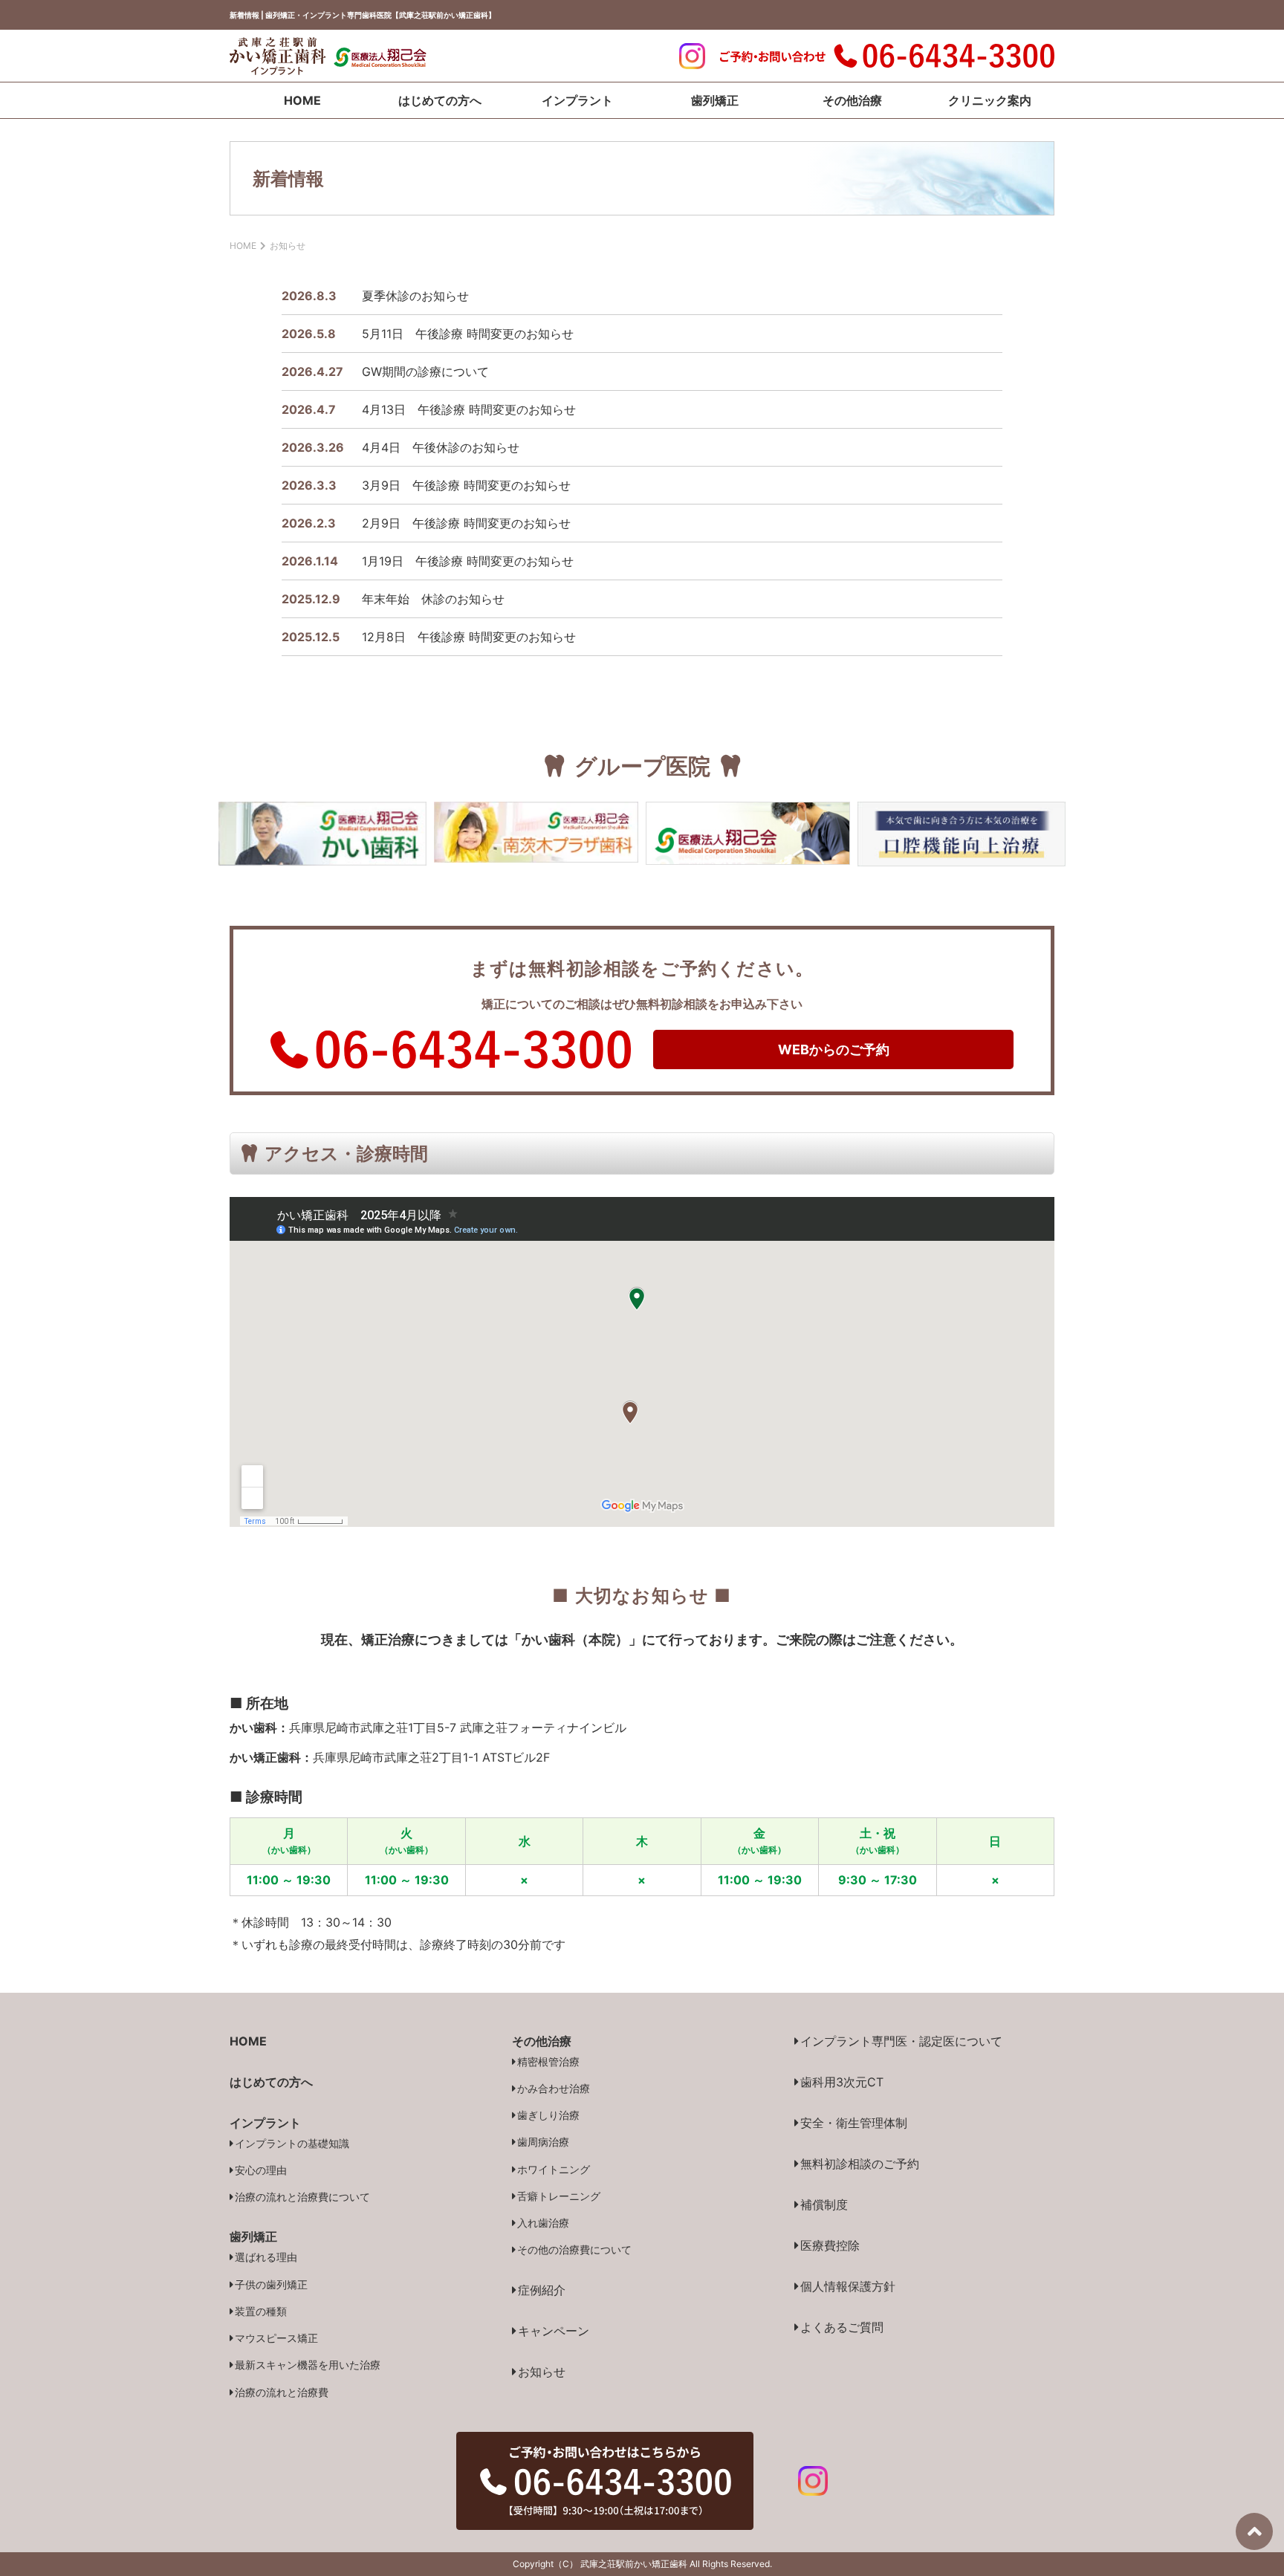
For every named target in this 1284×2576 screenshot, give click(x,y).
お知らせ (542, 2372)
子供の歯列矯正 (271, 2284)
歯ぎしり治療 (548, 2115)
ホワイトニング (554, 2169)
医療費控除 (830, 2245)
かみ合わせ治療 (554, 2088)
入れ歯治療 (543, 2223)
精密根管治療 (548, 2061)
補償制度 (824, 2204)
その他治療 (852, 100)
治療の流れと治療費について (302, 2197)
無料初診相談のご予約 (860, 2164)
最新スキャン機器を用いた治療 (308, 2365)
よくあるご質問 (842, 2327)
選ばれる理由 (266, 2257)
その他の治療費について (574, 2249)
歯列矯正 (715, 100)
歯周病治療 (543, 2142)
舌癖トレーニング (559, 2196)
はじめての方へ (440, 100)
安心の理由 (261, 2170)
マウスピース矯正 (276, 2338)
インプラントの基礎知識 (292, 2143)
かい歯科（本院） (575, 1639)
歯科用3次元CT (842, 2082)
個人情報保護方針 (848, 2286)
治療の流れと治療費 (282, 2392)
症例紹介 (542, 2290)
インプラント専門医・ (901, 2041)
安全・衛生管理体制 (854, 2123)
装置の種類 (261, 2311)
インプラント (577, 100)
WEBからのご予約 (834, 1049)
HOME (302, 100)
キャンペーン (554, 2331)
